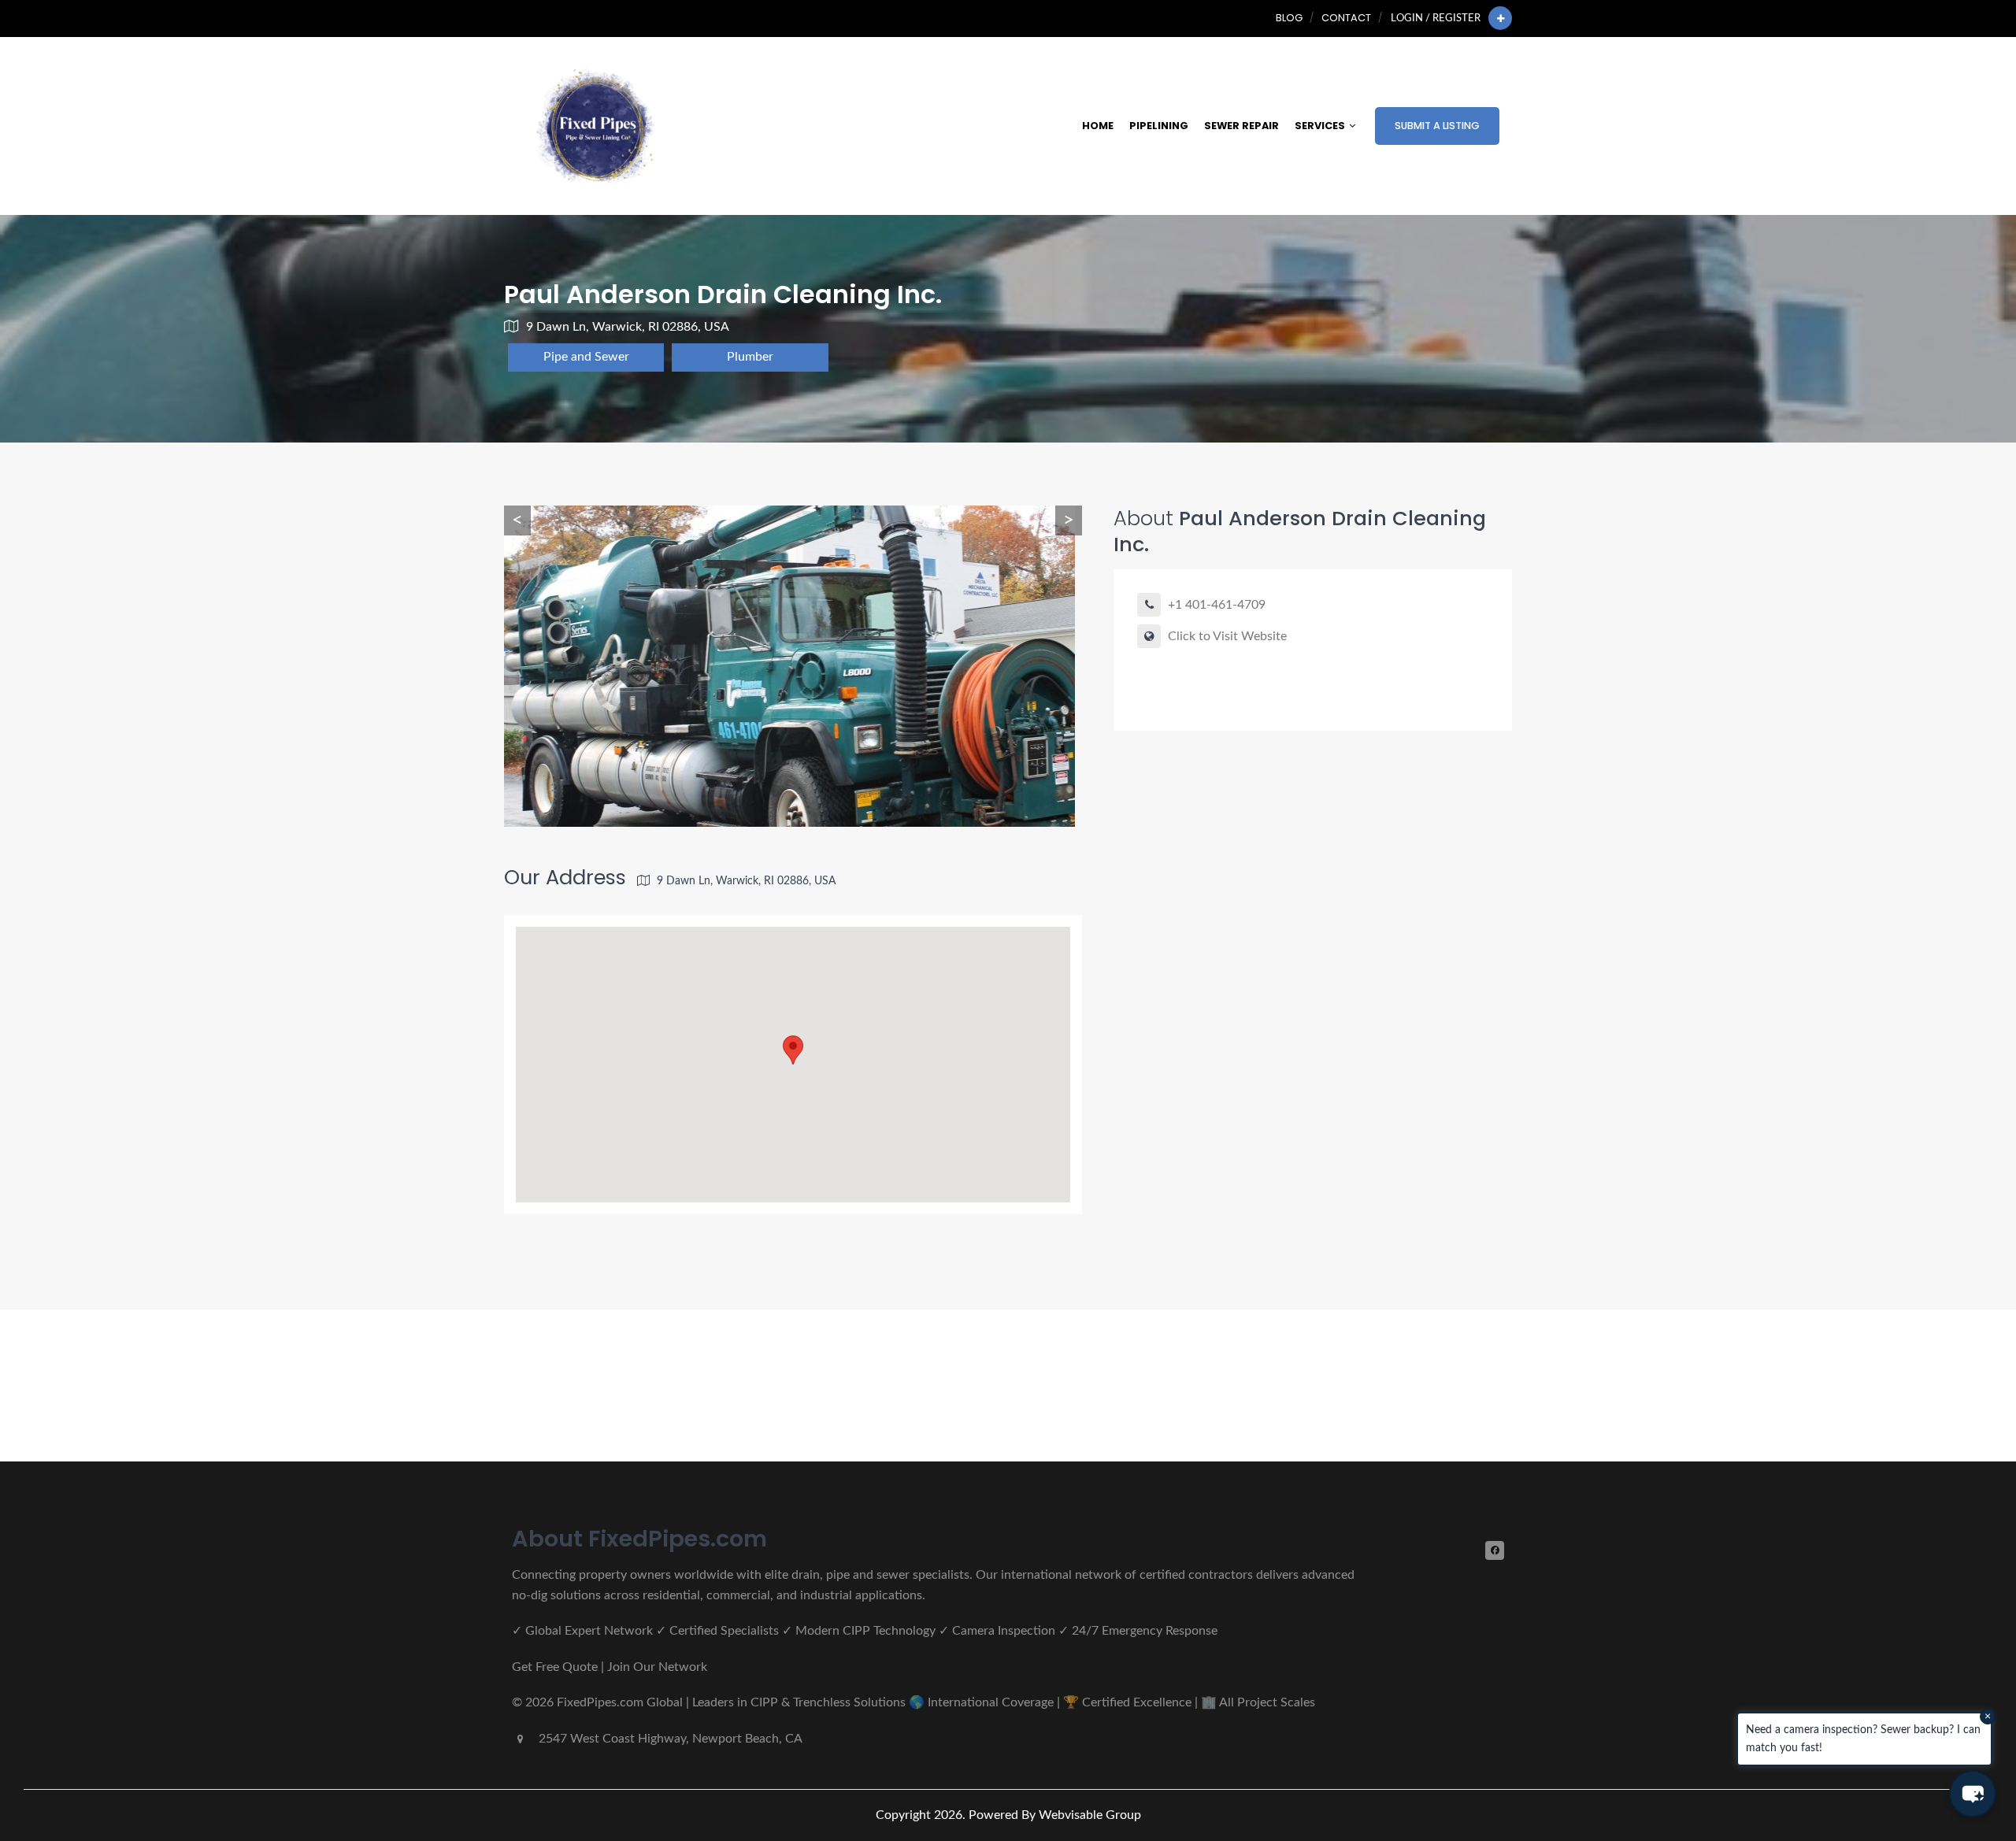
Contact (1346, 18)
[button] (1973, 1794)
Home (1098, 126)
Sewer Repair (1241, 126)
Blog (1289, 18)
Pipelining (1159, 126)
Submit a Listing (1437, 126)
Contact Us (1446, 1385)
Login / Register (1436, 18)
